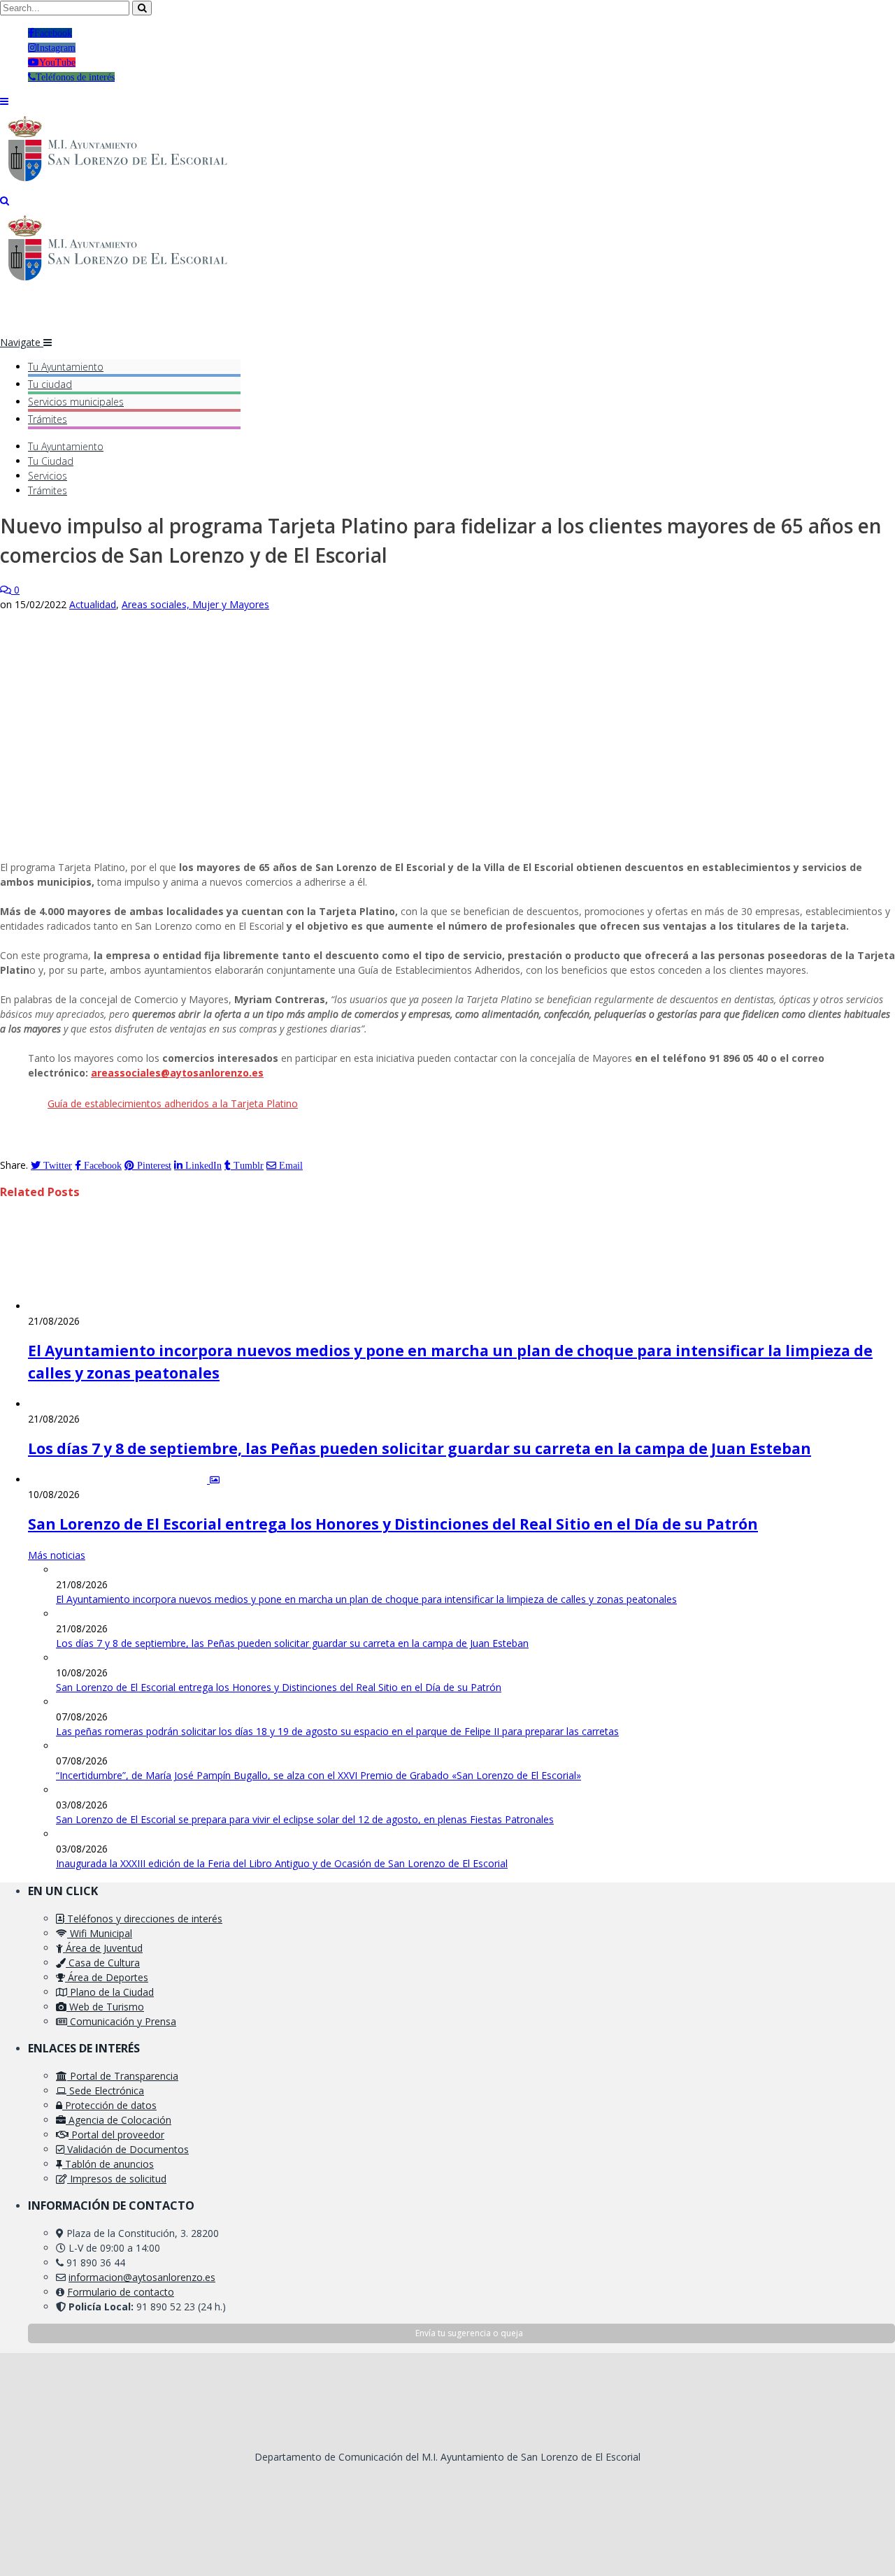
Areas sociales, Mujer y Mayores (195, 604)
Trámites (48, 419)
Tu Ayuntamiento (66, 367)
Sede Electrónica (105, 2091)
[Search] (5, 200)
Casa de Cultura (103, 1963)
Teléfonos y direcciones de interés (143, 1919)
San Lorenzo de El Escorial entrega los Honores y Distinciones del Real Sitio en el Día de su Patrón (393, 1524)
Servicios (76, 402)
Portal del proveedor (116, 2135)
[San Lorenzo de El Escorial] (124, 186)
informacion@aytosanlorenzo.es (142, 2277)
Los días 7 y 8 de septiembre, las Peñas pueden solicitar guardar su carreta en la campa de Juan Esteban (420, 1448)
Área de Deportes (107, 1977)
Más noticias (57, 1555)
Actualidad (93, 604)
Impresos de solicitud (117, 2179)
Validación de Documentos (127, 2149)
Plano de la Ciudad (110, 1992)
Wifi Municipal (100, 1933)
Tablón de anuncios (108, 2164)
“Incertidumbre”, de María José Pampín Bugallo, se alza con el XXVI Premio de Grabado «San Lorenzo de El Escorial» (318, 1775)
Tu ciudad (50, 384)
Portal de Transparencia (123, 2076)
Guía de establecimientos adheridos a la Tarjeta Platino (173, 1103)
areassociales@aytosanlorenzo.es (177, 1073)
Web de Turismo (105, 2007)
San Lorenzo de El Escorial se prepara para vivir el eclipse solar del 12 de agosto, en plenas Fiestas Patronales (305, 1819)
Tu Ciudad (51, 461)
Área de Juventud (103, 1948)
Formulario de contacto (121, 2292)
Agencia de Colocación (119, 2120)
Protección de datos (109, 2105)
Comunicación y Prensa (122, 2021)
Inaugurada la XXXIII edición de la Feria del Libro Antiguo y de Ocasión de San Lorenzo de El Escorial (282, 1863)
